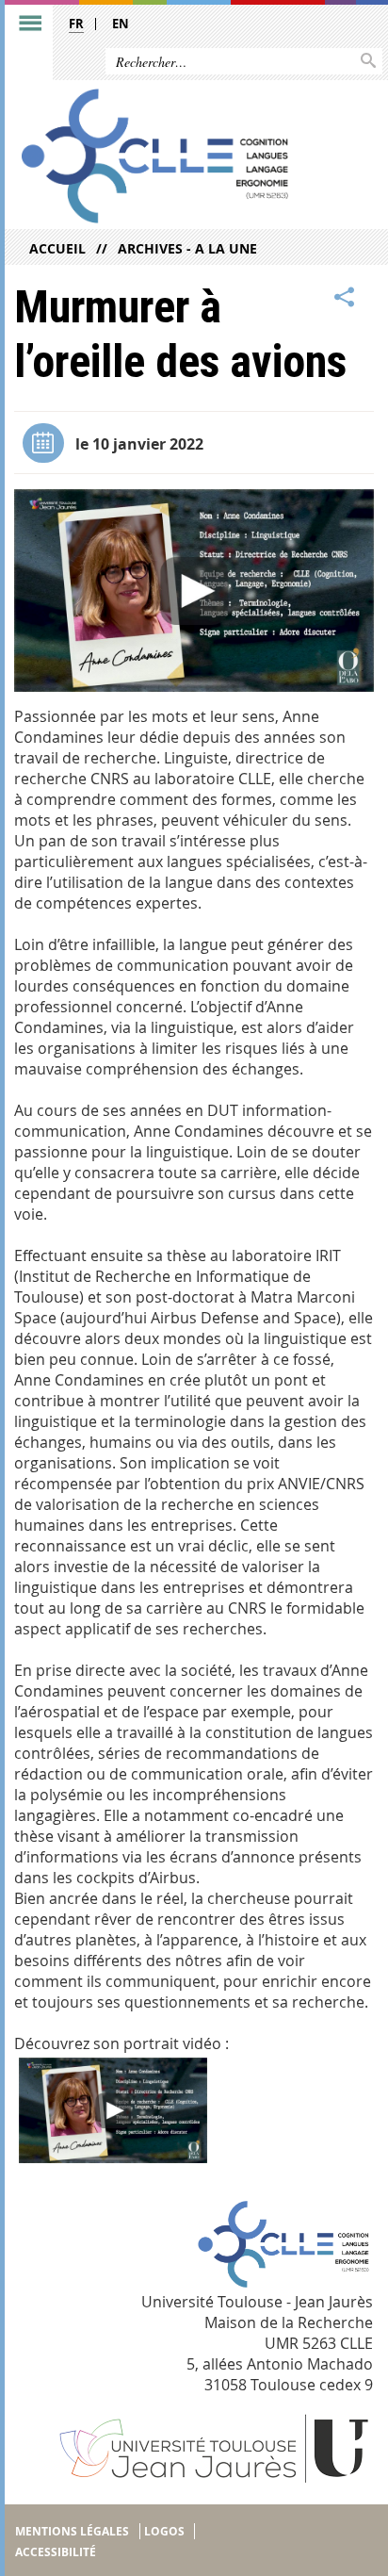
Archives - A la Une (187, 248)
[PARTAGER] (345, 298)
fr (76, 24)
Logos (164, 2531)
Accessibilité (56, 2552)
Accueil (57, 248)
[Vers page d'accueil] (155, 156)
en (121, 24)
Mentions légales (72, 2531)
